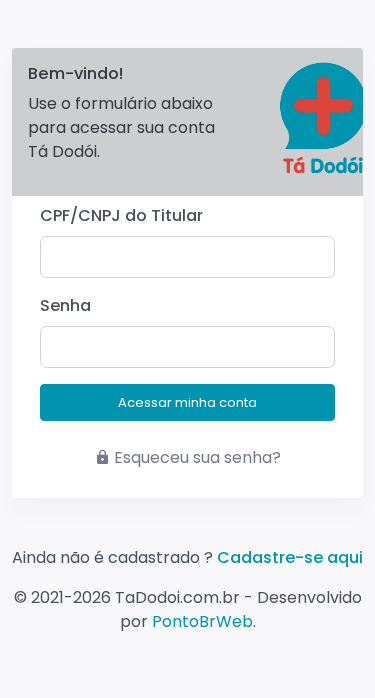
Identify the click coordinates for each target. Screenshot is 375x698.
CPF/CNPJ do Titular (121, 215)
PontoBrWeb (202, 621)
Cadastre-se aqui (290, 557)
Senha (65, 305)
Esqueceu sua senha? (197, 457)
